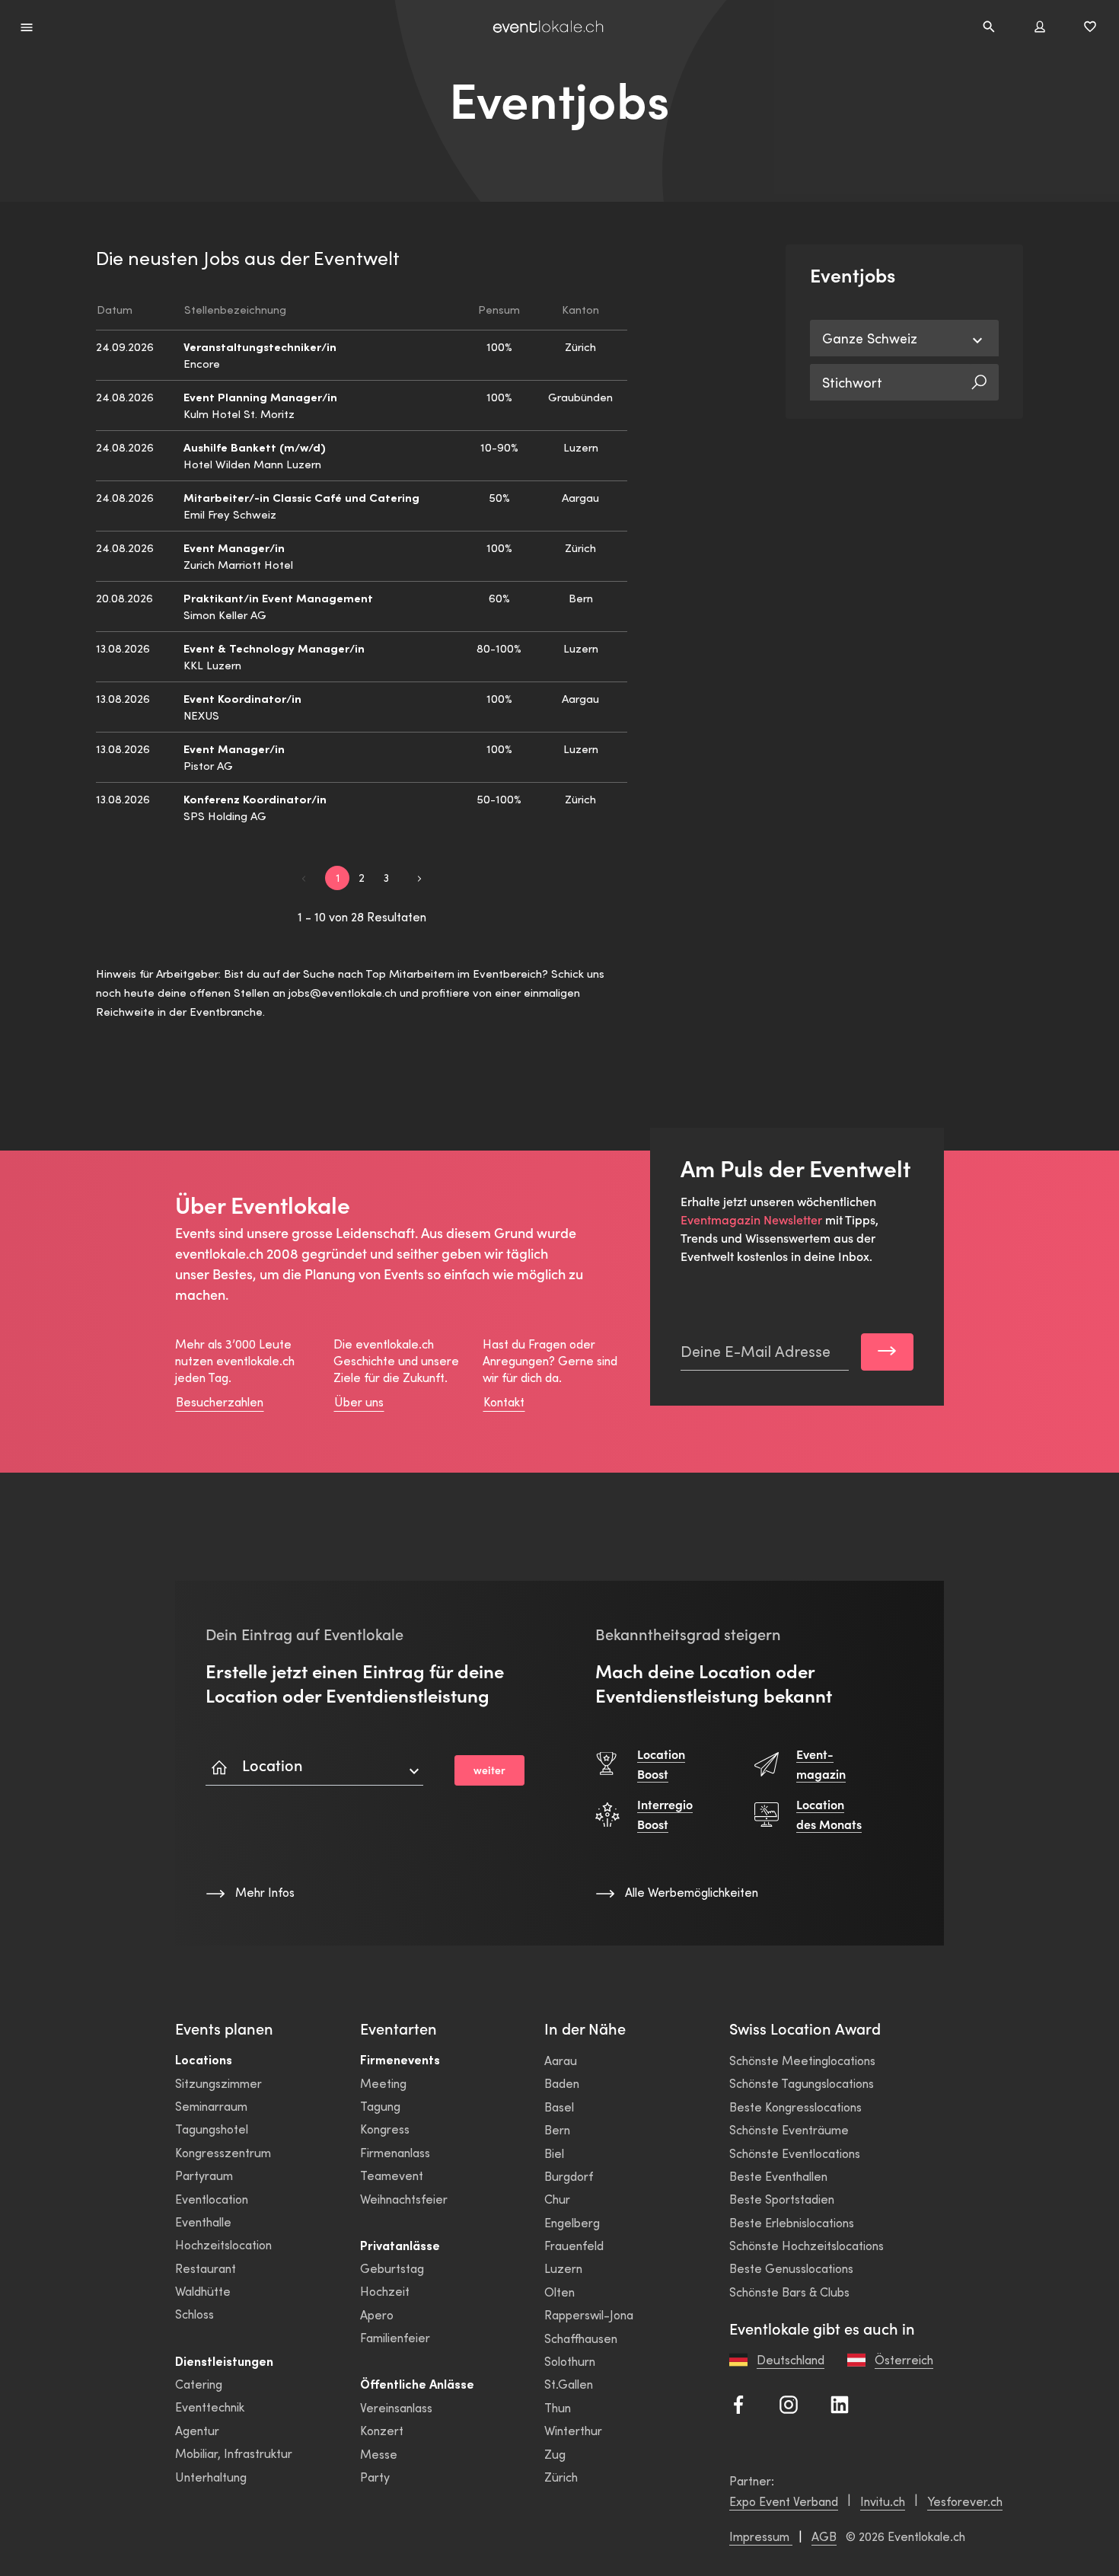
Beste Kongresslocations (795, 2107)
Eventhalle (203, 2222)
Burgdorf (569, 2176)
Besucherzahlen (220, 1401)
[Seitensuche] (989, 27)
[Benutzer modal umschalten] (1040, 27)
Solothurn (570, 2361)
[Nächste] (419, 877)
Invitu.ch (883, 2501)
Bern (557, 2129)
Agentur (197, 2430)
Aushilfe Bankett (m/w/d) (255, 447)
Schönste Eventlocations (795, 2153)
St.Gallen (569, 2384)
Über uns (359, 1401)
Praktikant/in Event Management (278, 597)
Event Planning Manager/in (260, 396)
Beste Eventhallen (778, 2176)
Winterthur (573, 2430)
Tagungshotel (212, 2129)
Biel (554, 2153)
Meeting (383, 2083)
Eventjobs (559, 101)
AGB (824, 2536)
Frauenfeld (574, 2245)
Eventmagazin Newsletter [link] (751, 1220)
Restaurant (206, 2268)
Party (375, 2477)
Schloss (194, 2314)
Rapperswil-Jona (589, 2314)
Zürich (561, 2477)
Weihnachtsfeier (404, 2199)
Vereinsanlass (396, 2407)
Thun (558, 2407)
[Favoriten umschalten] (1090, 27)
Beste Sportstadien (782, 2199)
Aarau (561, 2060)
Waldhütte (203, 2291)
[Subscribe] (887, 1352)
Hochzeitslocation (223, 2244)
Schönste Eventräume (789, 2129)
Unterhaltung (211, 2477)
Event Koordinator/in (242, 698)
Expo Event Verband (784, 2501)
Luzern (563, 2268)
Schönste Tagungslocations (802, 2083)
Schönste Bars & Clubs (789, 2292)
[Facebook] (738, 2402)
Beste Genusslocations (791, 2268)
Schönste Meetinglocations (802, 2060)
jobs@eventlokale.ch (343, 992)
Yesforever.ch (965, 2501)
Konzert (382, 2430)
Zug (555, 2454)
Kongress (385, 2129)
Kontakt (504, 1401)
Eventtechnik (210, 2407)
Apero (377, 2314)
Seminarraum (211, 2106)
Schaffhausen (581, 2338)
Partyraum (204, 2175)
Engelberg (572, 2222)
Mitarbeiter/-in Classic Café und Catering (301, 497)
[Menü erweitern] (27, 26)
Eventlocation (212, 2199)
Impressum (761, 2536)
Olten (559, 2292)
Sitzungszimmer (218, 2083)
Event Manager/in (234, 547)
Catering (199, 2384)
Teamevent (392, 2175)
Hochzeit (385, 2291)
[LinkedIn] (840, 2402)
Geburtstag (392, 2268)
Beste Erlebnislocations (792, 2222)
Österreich (904, 2359)
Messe (379, 2454)
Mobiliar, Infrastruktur (234, 2453)
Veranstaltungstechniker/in (260, 346)
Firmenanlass (395, 2152)
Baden (562, 2083)
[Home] (548, 27)
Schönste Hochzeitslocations (807, 2245)
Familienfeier (395, 2337)
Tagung (380, 2106)
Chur (557, 2199)
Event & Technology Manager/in (274, 648)
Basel (559, 2107)
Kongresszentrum (223, 2152)
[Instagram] (789, 2402)
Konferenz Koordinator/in (255, 798)
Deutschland (791, 2359)
